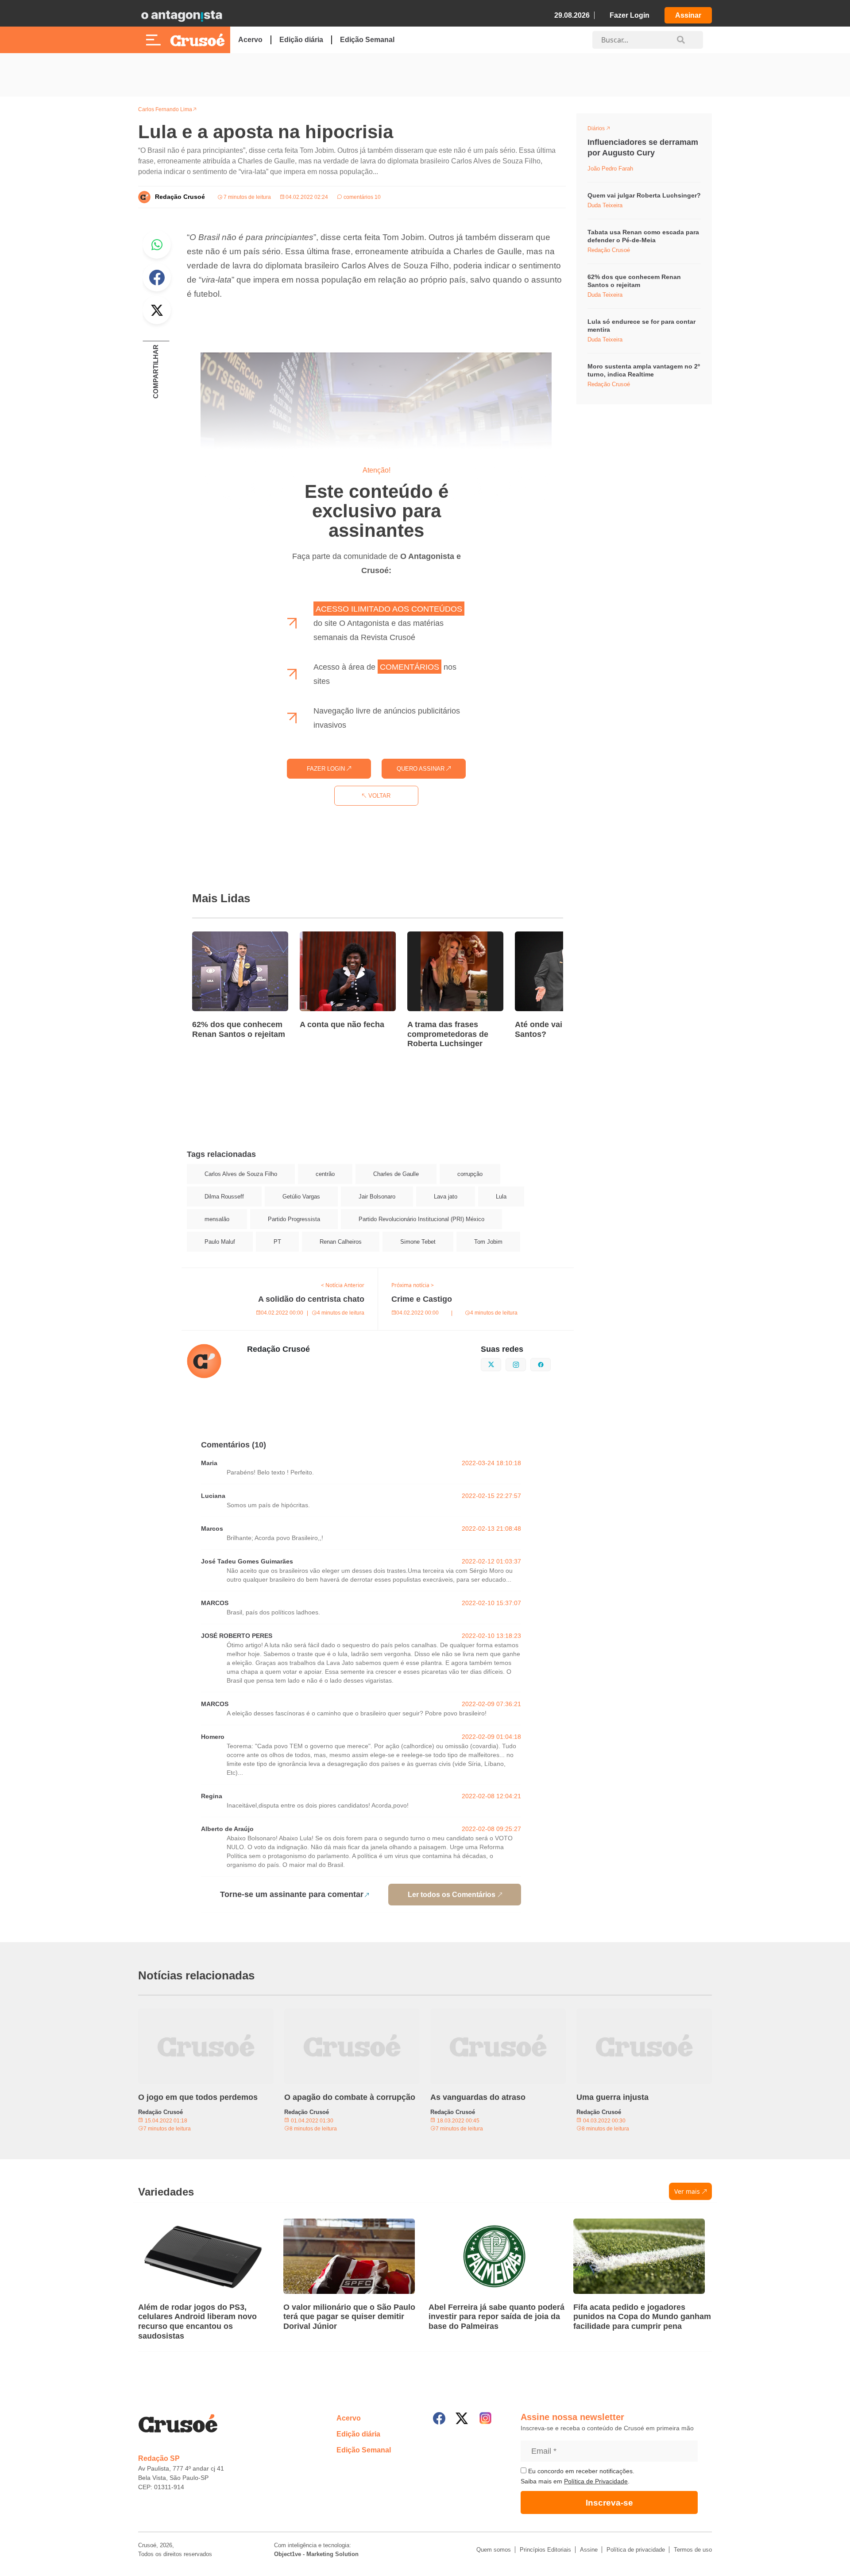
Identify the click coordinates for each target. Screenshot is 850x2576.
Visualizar (604, 130)
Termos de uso (693, 2550)
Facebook (157, 277)
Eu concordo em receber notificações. (580, 2471)
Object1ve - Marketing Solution (316, 2554)
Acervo (250, 40)
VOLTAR (379, 796)
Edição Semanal (367, 40)
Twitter (157, 310)
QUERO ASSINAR (421, 769)
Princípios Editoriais (545, 2550)
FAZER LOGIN (327, 769)
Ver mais (687, 2191)
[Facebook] (439, 2418)
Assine (589, 2550)
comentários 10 (361, 197)
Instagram (526, 1364)
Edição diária (301, 40)
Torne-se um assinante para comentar (292, 1894)
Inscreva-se (609, 2503)
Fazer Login (630, 15)
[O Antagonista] (182, 16)
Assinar (688, 15)
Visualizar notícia (220, 937)
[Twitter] (462, 2418)
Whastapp (157, 244)
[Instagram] (485, 2418)
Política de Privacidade (596, 2481)
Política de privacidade (636, 2550)
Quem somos (494, 2550)
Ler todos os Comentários (452, 1895)
